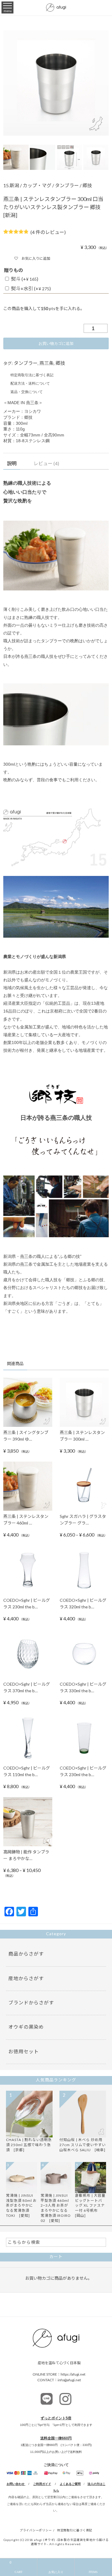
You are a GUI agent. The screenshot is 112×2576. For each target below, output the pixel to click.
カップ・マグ (37, 185)
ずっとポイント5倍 (56, 2418)
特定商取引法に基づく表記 (32, 375)
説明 (12, 463)
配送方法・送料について (30, 383)
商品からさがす (26, 1954)
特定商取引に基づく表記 (75, 2530)
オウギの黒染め (26, 2027)
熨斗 (25, 279)
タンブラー (67, 185)
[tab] (12, 464)
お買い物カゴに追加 (56, 343)
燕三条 (47, 363)
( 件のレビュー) (48, 232)
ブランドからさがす (31, 2002)
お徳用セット (24, 2051)
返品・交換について (27, 392)
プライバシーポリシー (36, 2530)
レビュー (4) (46, 463)
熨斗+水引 (31, 288)
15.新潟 (11, 185)
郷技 (87, 185)
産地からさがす (26, 1978)
